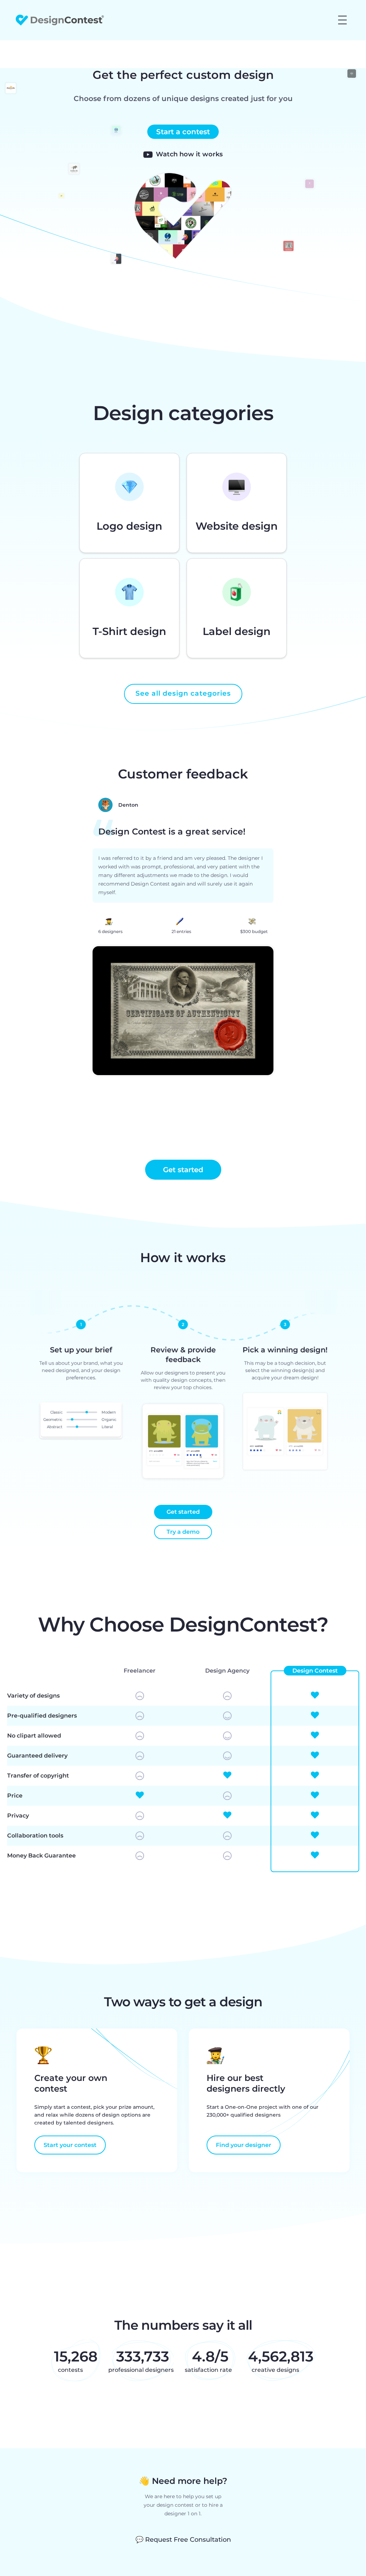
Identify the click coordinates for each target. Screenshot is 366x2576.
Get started (183, 1512)
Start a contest (183, 132)
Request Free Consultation (183, 2540)
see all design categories (183, 693)
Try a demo (183, 1532)
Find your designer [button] (244, 2145)
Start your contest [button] (70, 2145)
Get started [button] (183, 1170)
